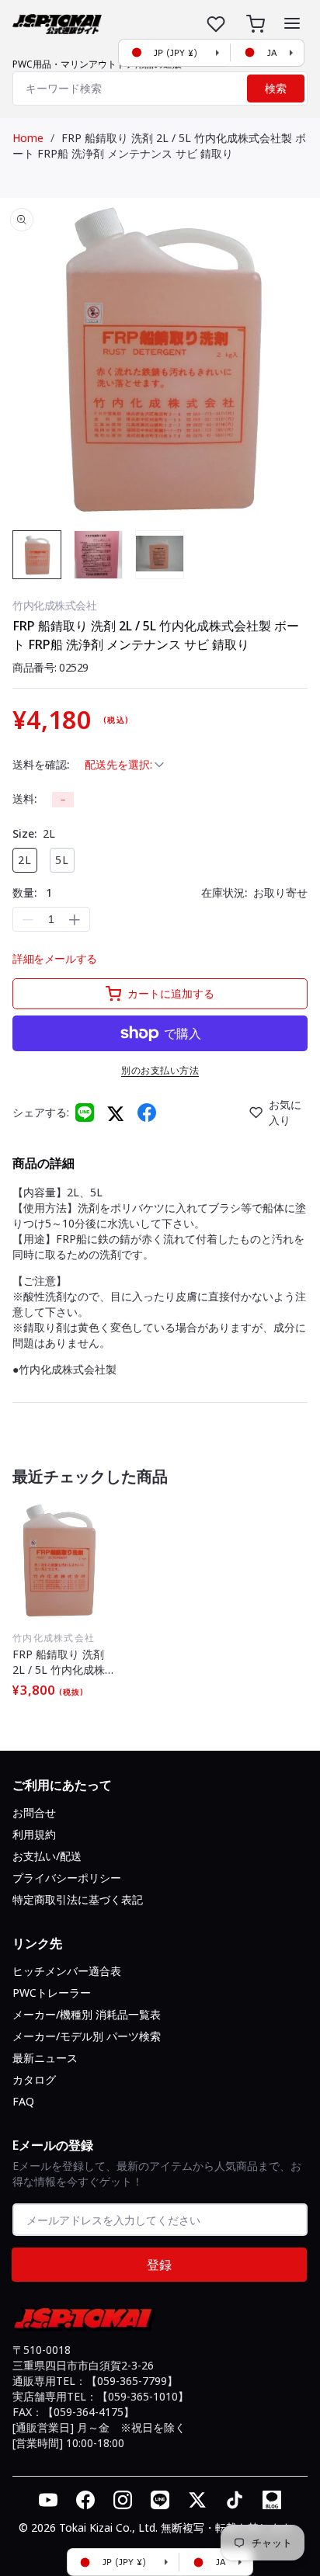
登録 (159, 2265)
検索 (276, 89)
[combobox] (160, 89)
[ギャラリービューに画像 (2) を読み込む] (98, 555)
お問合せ (34, 1812)
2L (25, 860)
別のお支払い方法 (160, 1070)
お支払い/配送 (47, 1856)
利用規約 (34, 1834)
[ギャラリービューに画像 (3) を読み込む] (160, 555)
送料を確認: (41, 764)
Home (28, 138)
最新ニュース (45, 2058)
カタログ (34, 2080)
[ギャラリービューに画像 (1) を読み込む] (37, 555)
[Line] (85, 1113)
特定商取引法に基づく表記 (78, 1899)
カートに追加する (171, 993)
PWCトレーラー (52, 1993)
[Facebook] (147, 1113)
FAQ (23, 2101)
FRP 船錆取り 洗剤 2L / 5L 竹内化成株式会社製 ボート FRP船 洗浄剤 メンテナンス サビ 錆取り (159, 146)
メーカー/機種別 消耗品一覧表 (87, 2014)
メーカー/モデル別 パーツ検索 (87, 2036)
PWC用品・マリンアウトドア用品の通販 (97, 64)
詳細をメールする (55, 958)
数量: (32, 892)
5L (62, 860)
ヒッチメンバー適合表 (67, 1971)
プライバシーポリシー (67, 1878)
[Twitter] (116, 1113)
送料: (24, 798)
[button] (292, 23)
